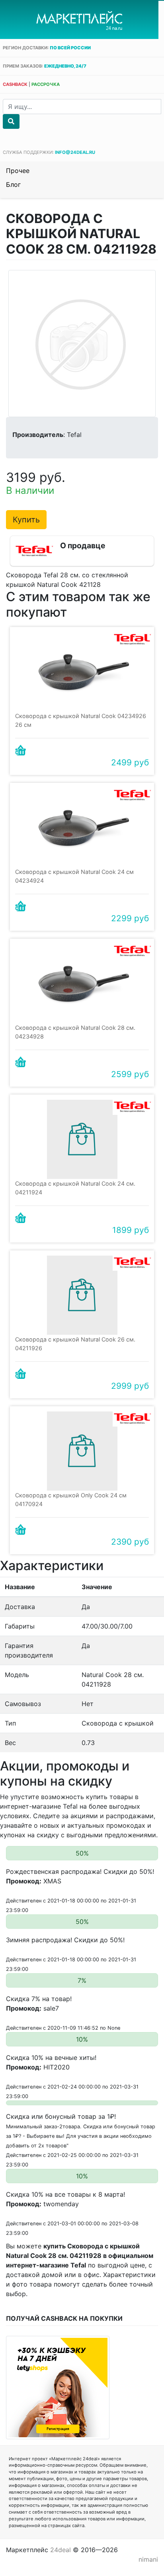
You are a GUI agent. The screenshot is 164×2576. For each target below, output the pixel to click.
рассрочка (46, 84)
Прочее (18, 171)
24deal (61, 2550)
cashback (15, 84)
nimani (148, 2559)
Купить (26, 520)
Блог (13, 184)
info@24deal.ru (75, 152)
